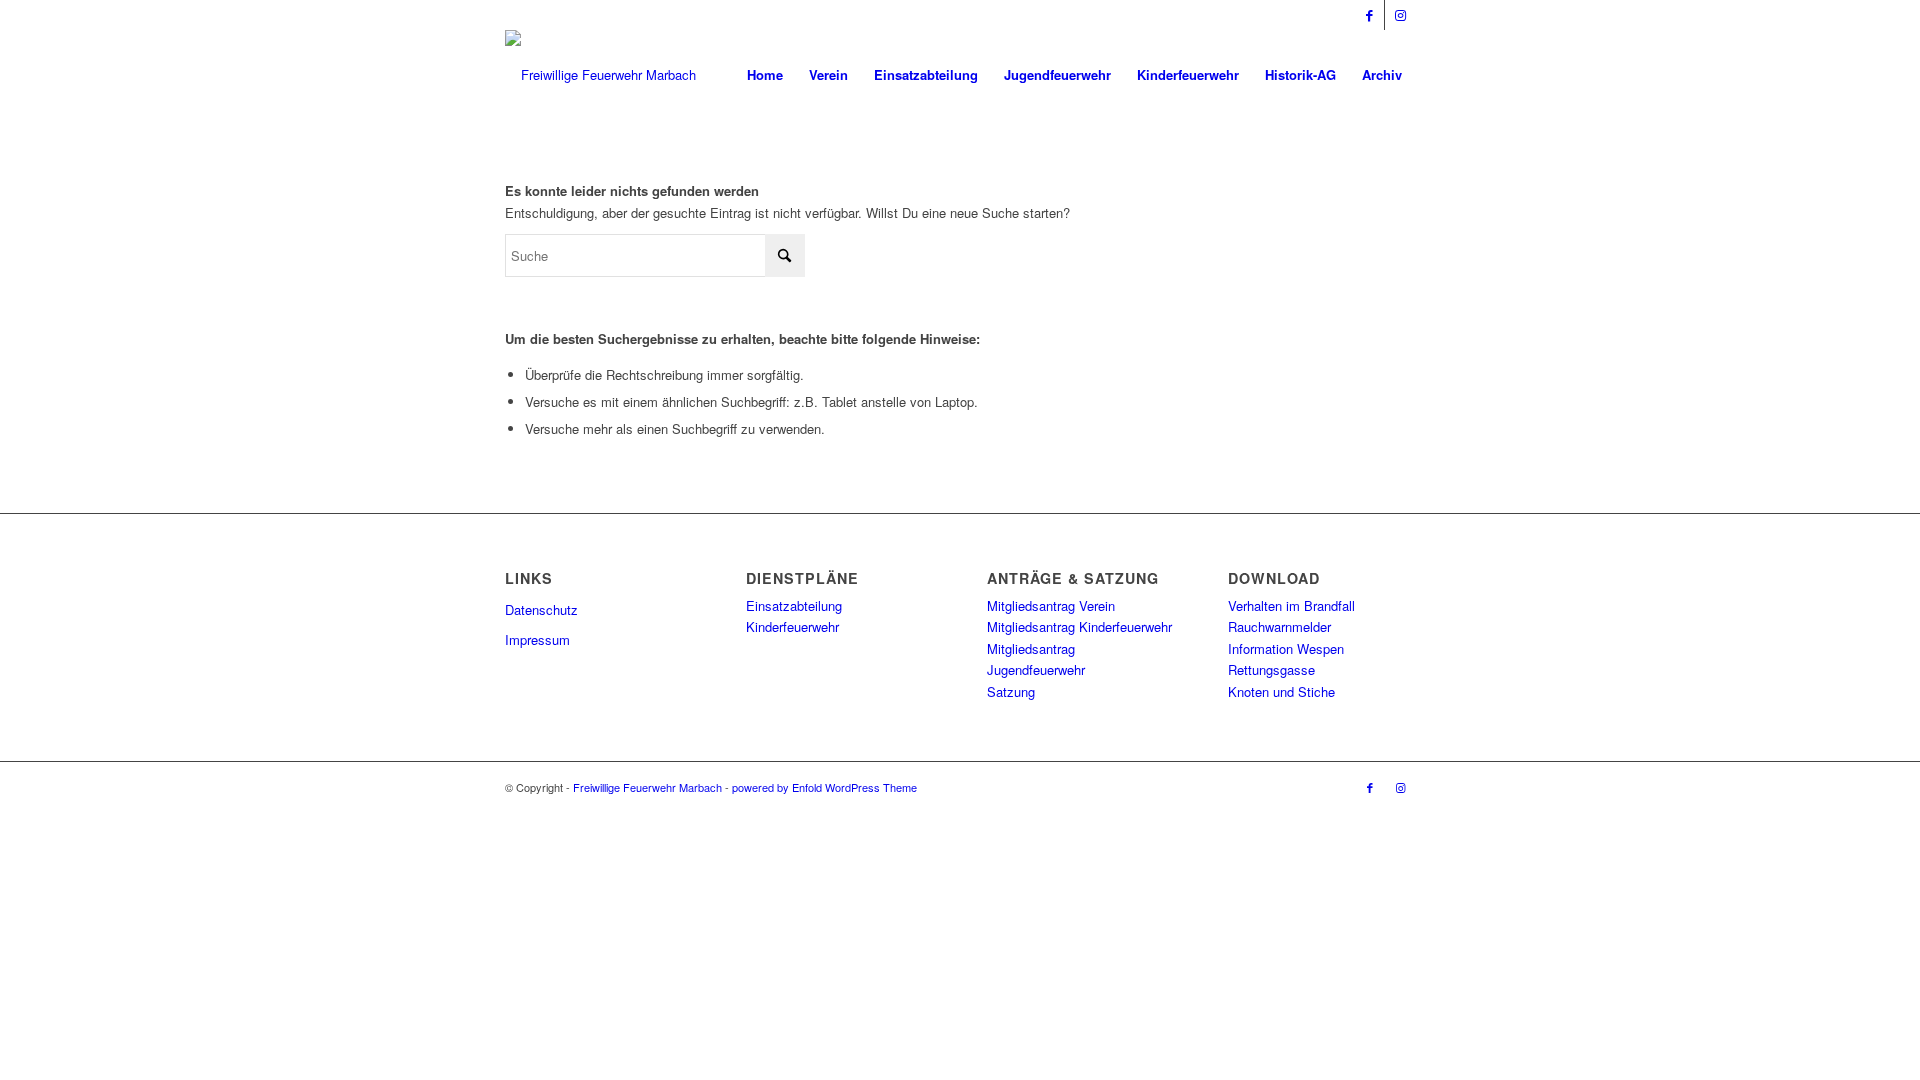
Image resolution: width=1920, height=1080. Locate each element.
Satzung (1011, 691)
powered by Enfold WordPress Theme (824, 787)
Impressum (537, 639)
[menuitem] (765, 75)
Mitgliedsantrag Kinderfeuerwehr (1079, 626)
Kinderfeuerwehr (792, 626)
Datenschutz (541, 609)
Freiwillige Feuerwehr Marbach (647, 787)
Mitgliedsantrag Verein (1051, 605)
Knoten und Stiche (1281, 691)
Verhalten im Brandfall (1291, 605)
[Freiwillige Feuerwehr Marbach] (600, 75)
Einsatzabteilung (794, 605)
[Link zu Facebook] (1369, 15)
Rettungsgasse (1271, 669)
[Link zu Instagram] (1400, 15)
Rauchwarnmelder (1279, 626)
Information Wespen (1286, 648)
